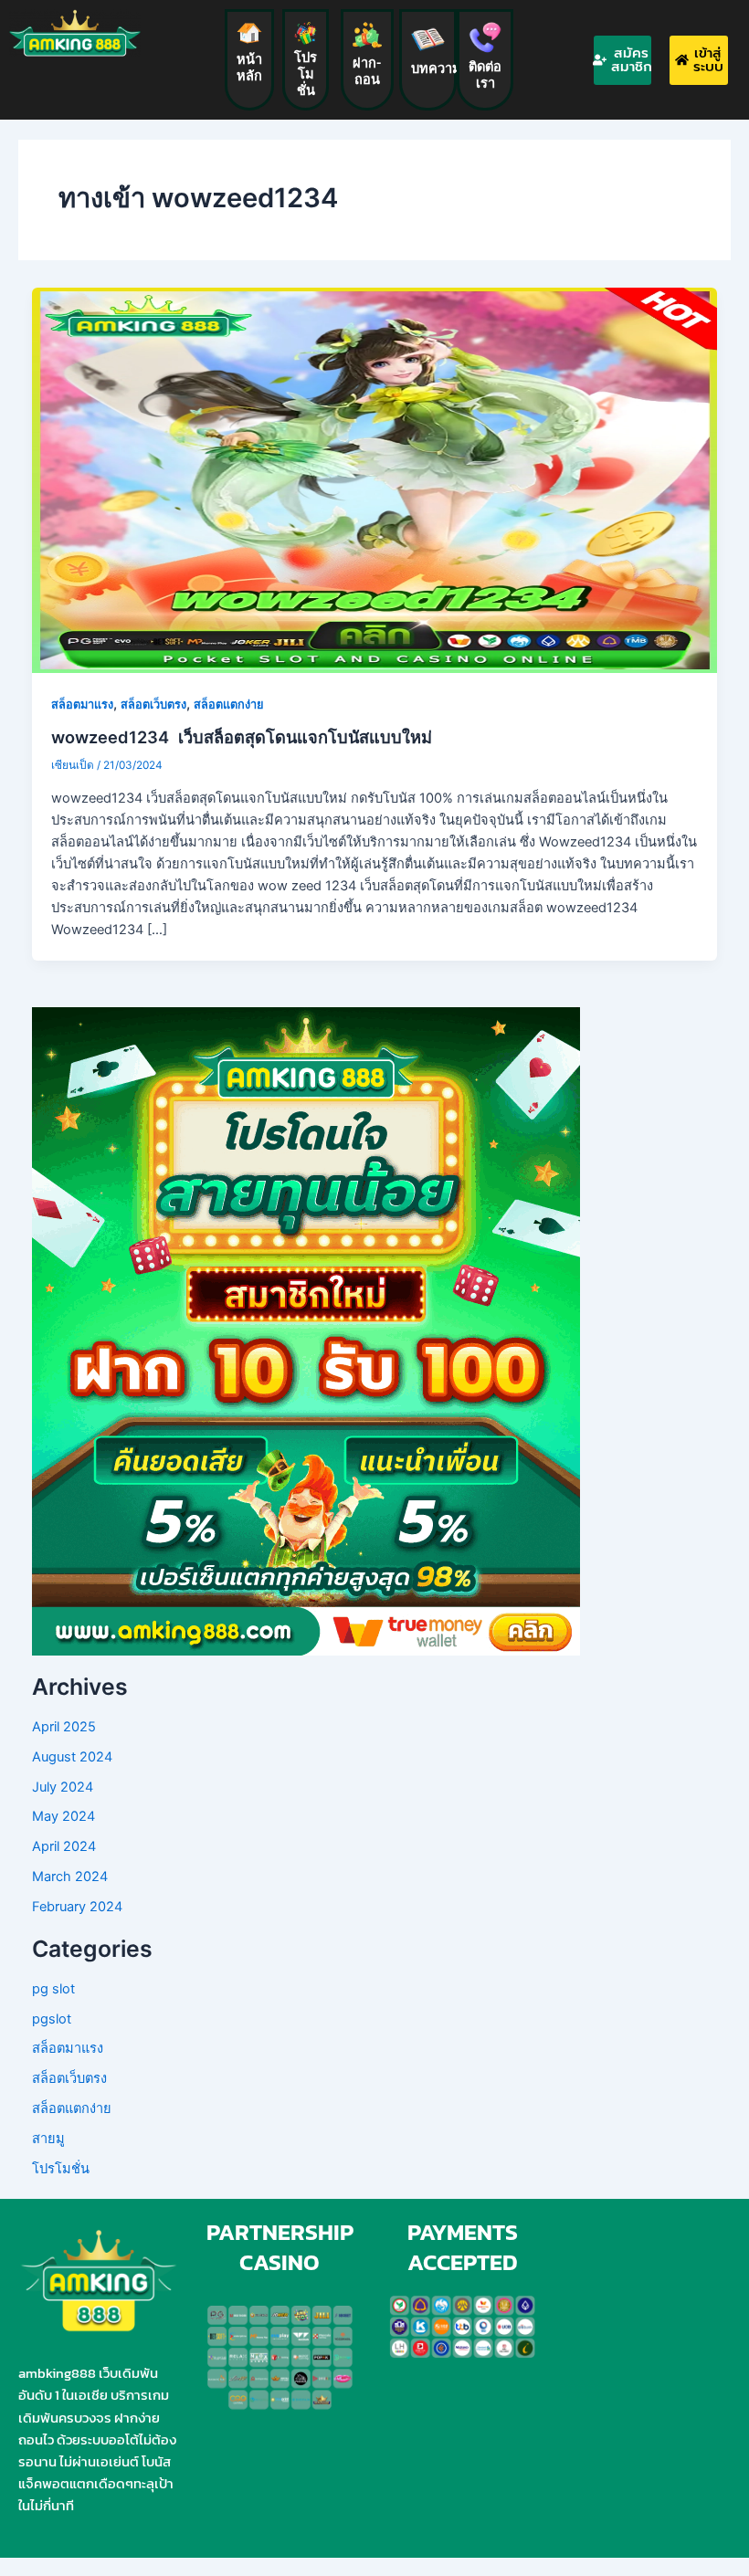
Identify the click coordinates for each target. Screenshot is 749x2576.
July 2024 (63, 1787)
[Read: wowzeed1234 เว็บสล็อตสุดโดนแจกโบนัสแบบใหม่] (375, 479)
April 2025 (64, 1727)
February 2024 (77, 1907)
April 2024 (64, 1846)
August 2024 (72, 1757)
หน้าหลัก (249, 68)
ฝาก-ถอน (367, 71)
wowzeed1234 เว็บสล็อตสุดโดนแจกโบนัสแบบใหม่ (242, 737)
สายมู (48, 2139)
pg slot (53, 1989)
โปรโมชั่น (306, 74)
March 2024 (70, 1877)
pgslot (52, 2019)
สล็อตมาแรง (82, 704)
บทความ (436, 68)
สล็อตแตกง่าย (228, 704)
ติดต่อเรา (485, 75)
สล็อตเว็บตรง (153, 704)
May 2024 (63, 1816)
